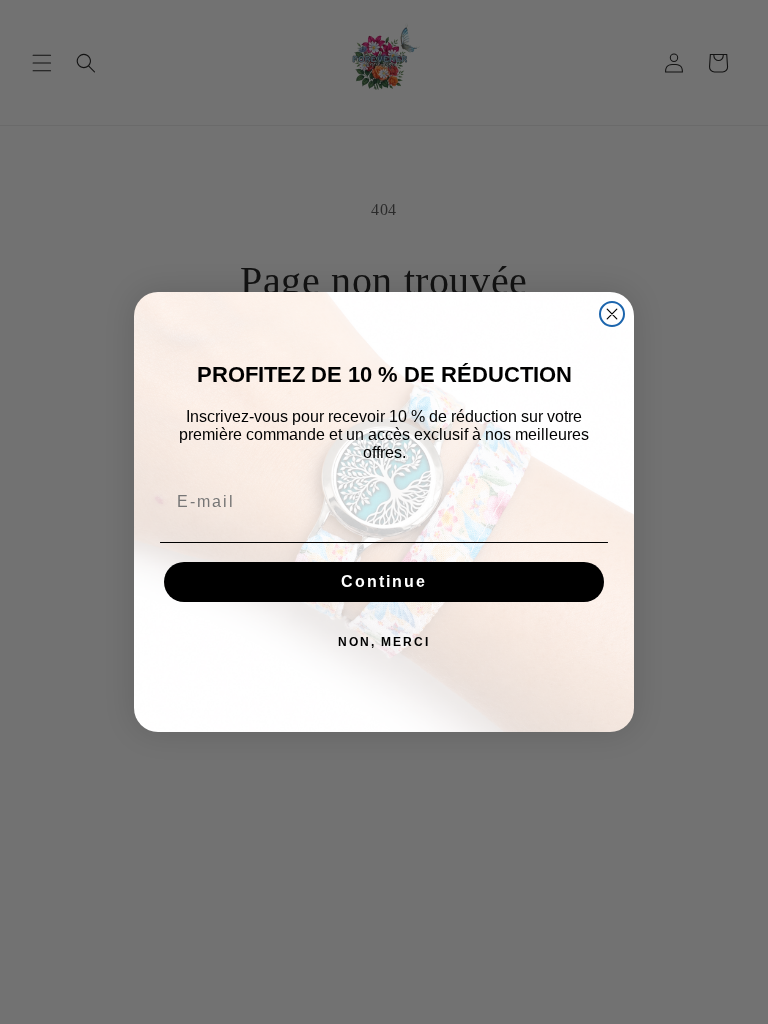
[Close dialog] (612, 314)
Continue (384, 581)
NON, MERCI (384, 642)
